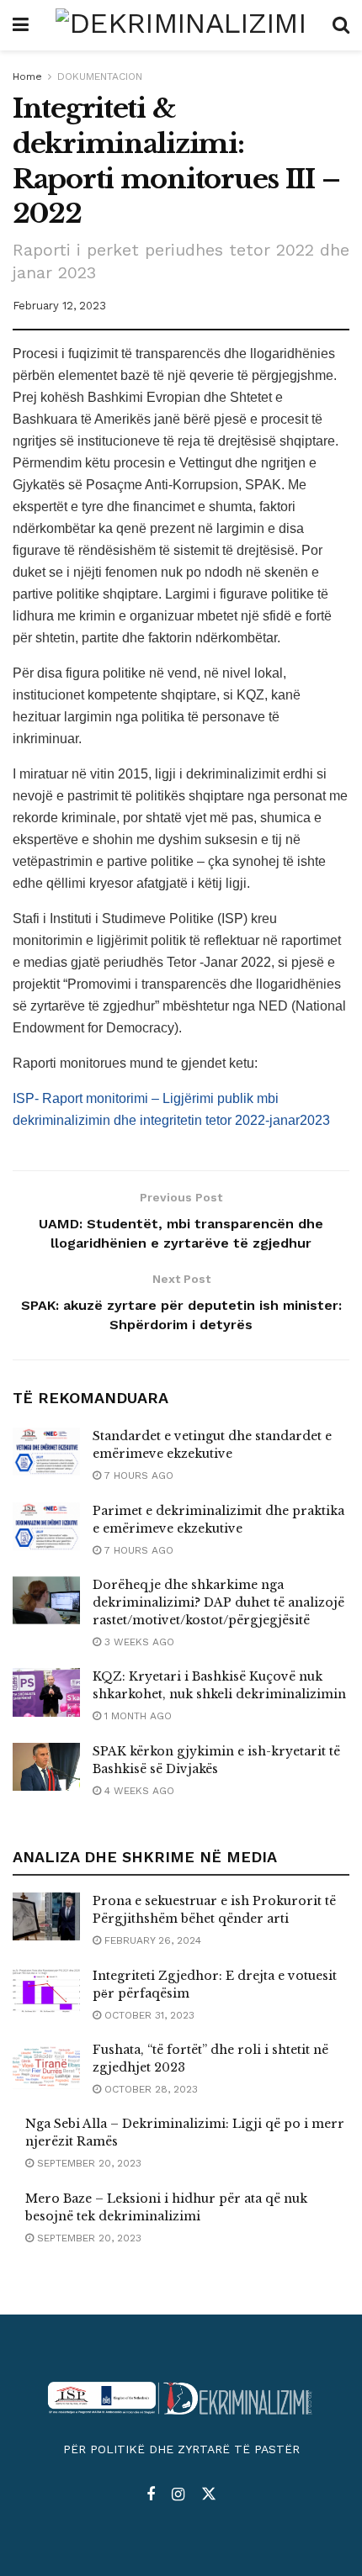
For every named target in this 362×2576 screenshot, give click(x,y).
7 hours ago (137, 1475)
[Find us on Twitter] (209, 2494)
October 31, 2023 (148, 2015)
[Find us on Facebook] (151, 2495)
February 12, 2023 (59, 306)
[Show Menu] (21, 25)
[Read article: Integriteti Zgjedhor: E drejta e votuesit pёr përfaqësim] (46, 1991)
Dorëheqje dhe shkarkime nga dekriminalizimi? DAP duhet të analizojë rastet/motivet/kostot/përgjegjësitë (218, 1602)
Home (27, 77)
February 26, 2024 (151, 1940)
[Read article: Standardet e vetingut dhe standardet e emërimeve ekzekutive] (46, 1452)
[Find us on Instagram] (178, 2495)
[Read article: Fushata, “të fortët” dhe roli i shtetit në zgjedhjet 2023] (46, 2065)
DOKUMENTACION (100, 77)
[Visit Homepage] (181, 25)
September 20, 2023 (88, 2163)
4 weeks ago (138, 1791)
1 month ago (136, 1716)
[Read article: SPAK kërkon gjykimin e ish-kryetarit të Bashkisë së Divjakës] (46, 1767)
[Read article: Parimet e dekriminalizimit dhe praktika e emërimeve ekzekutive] (46, 1526)
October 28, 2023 (149, 2089)
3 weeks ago (138, 1642)
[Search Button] (341, 25)
